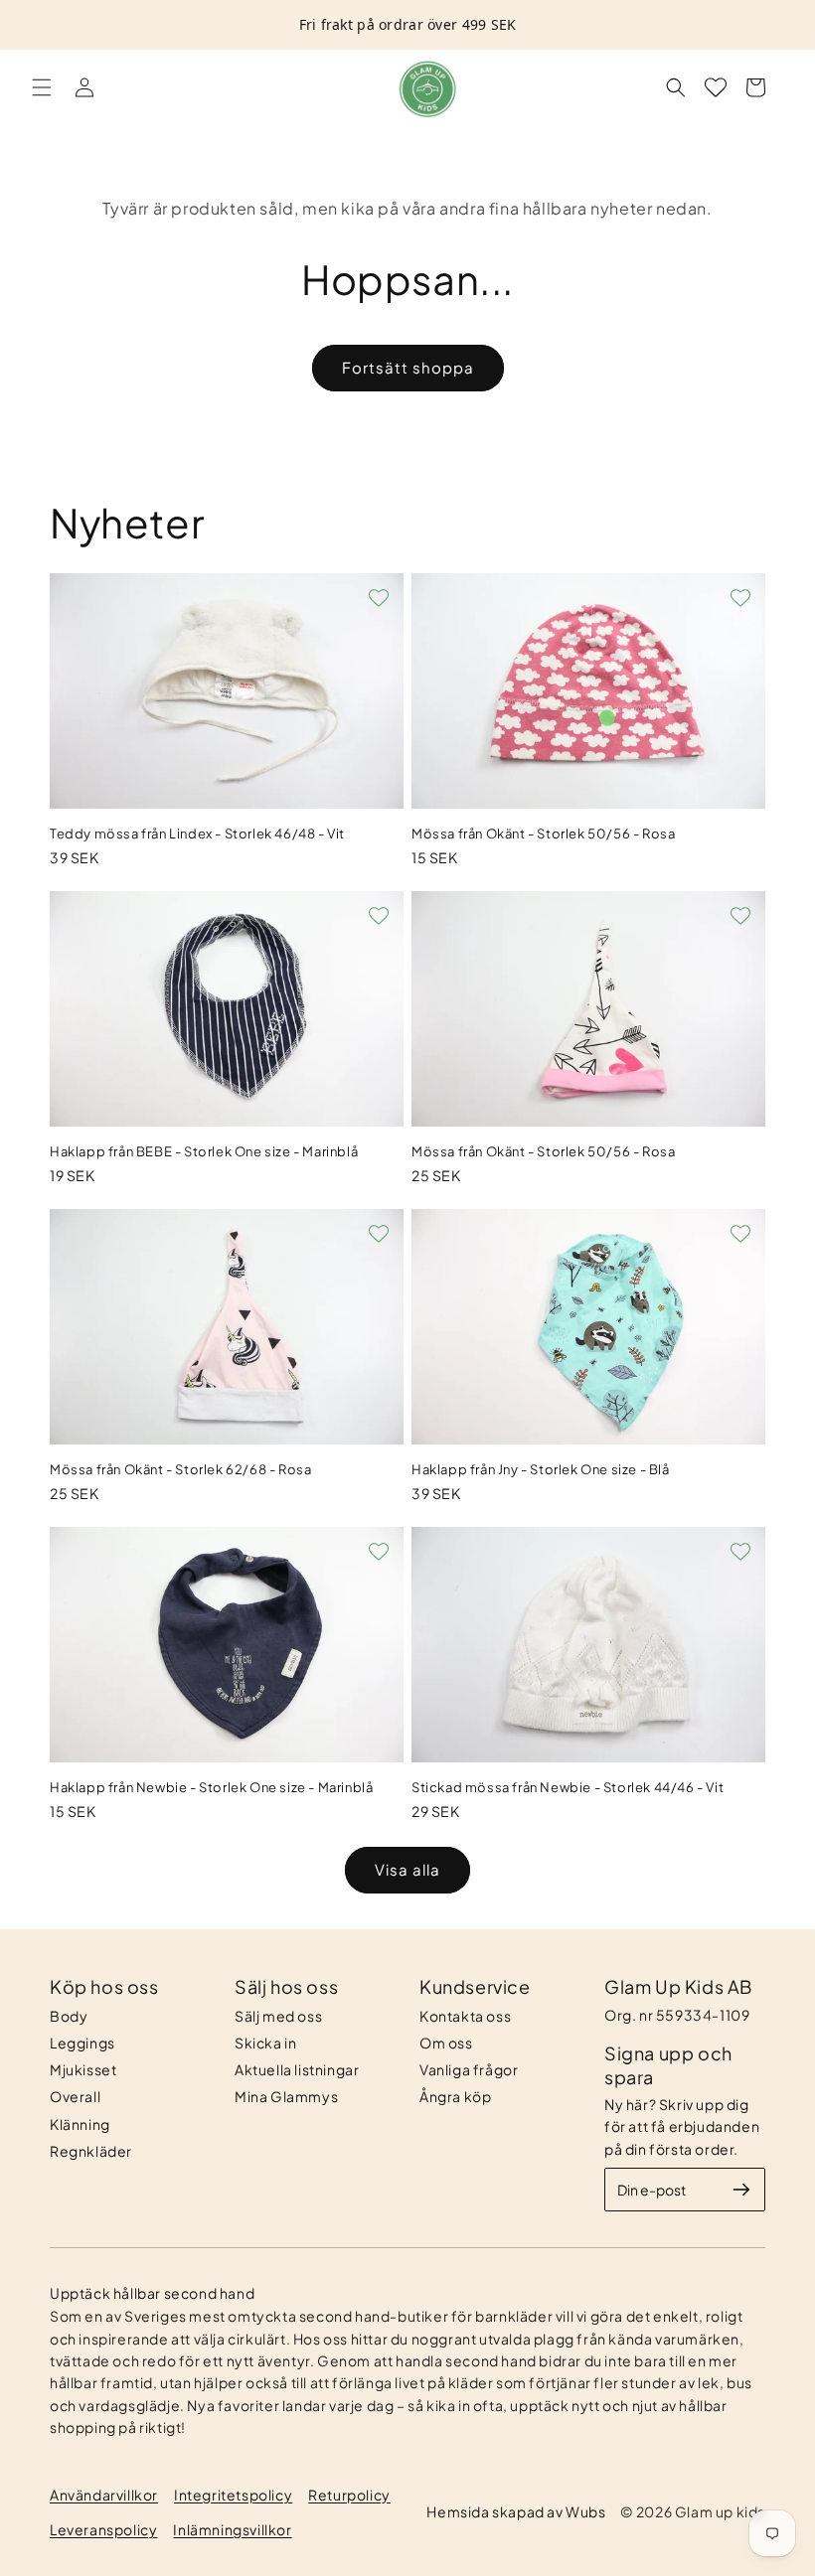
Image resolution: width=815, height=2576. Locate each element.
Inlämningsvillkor (232, 2529)
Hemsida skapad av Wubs (516, 2511)
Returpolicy (349, 2495)
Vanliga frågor (469, 2069)
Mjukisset (83, 2069)
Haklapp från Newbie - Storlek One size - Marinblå (211, 1787)
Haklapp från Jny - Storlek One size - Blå (541, 1469)
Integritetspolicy (233, 2495)
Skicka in (265, 2043)
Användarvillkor (104, 2495)
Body (69, 2016)
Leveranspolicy (103, 2529)
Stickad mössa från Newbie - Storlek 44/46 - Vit (568, 1787)
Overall (75, 2096)
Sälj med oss (278, 2016)
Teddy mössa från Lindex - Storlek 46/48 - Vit (197, 833)
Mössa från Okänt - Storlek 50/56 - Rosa (543, 833)
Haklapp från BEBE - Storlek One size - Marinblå (204, 1151)
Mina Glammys (286, 2096)
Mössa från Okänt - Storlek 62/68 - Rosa (180, 1469)
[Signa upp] (741, 2190)
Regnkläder (91, 2151)
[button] (42, 87)
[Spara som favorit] (379, 598)
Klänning (80, 2124)
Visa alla (407, 1869)
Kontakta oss (465, 2016)
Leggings (82, 2043)
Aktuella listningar (297, 2069)
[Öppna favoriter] (716, 87)
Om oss (446, 2043)
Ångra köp (455, 2096)
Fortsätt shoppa (408, 367)
